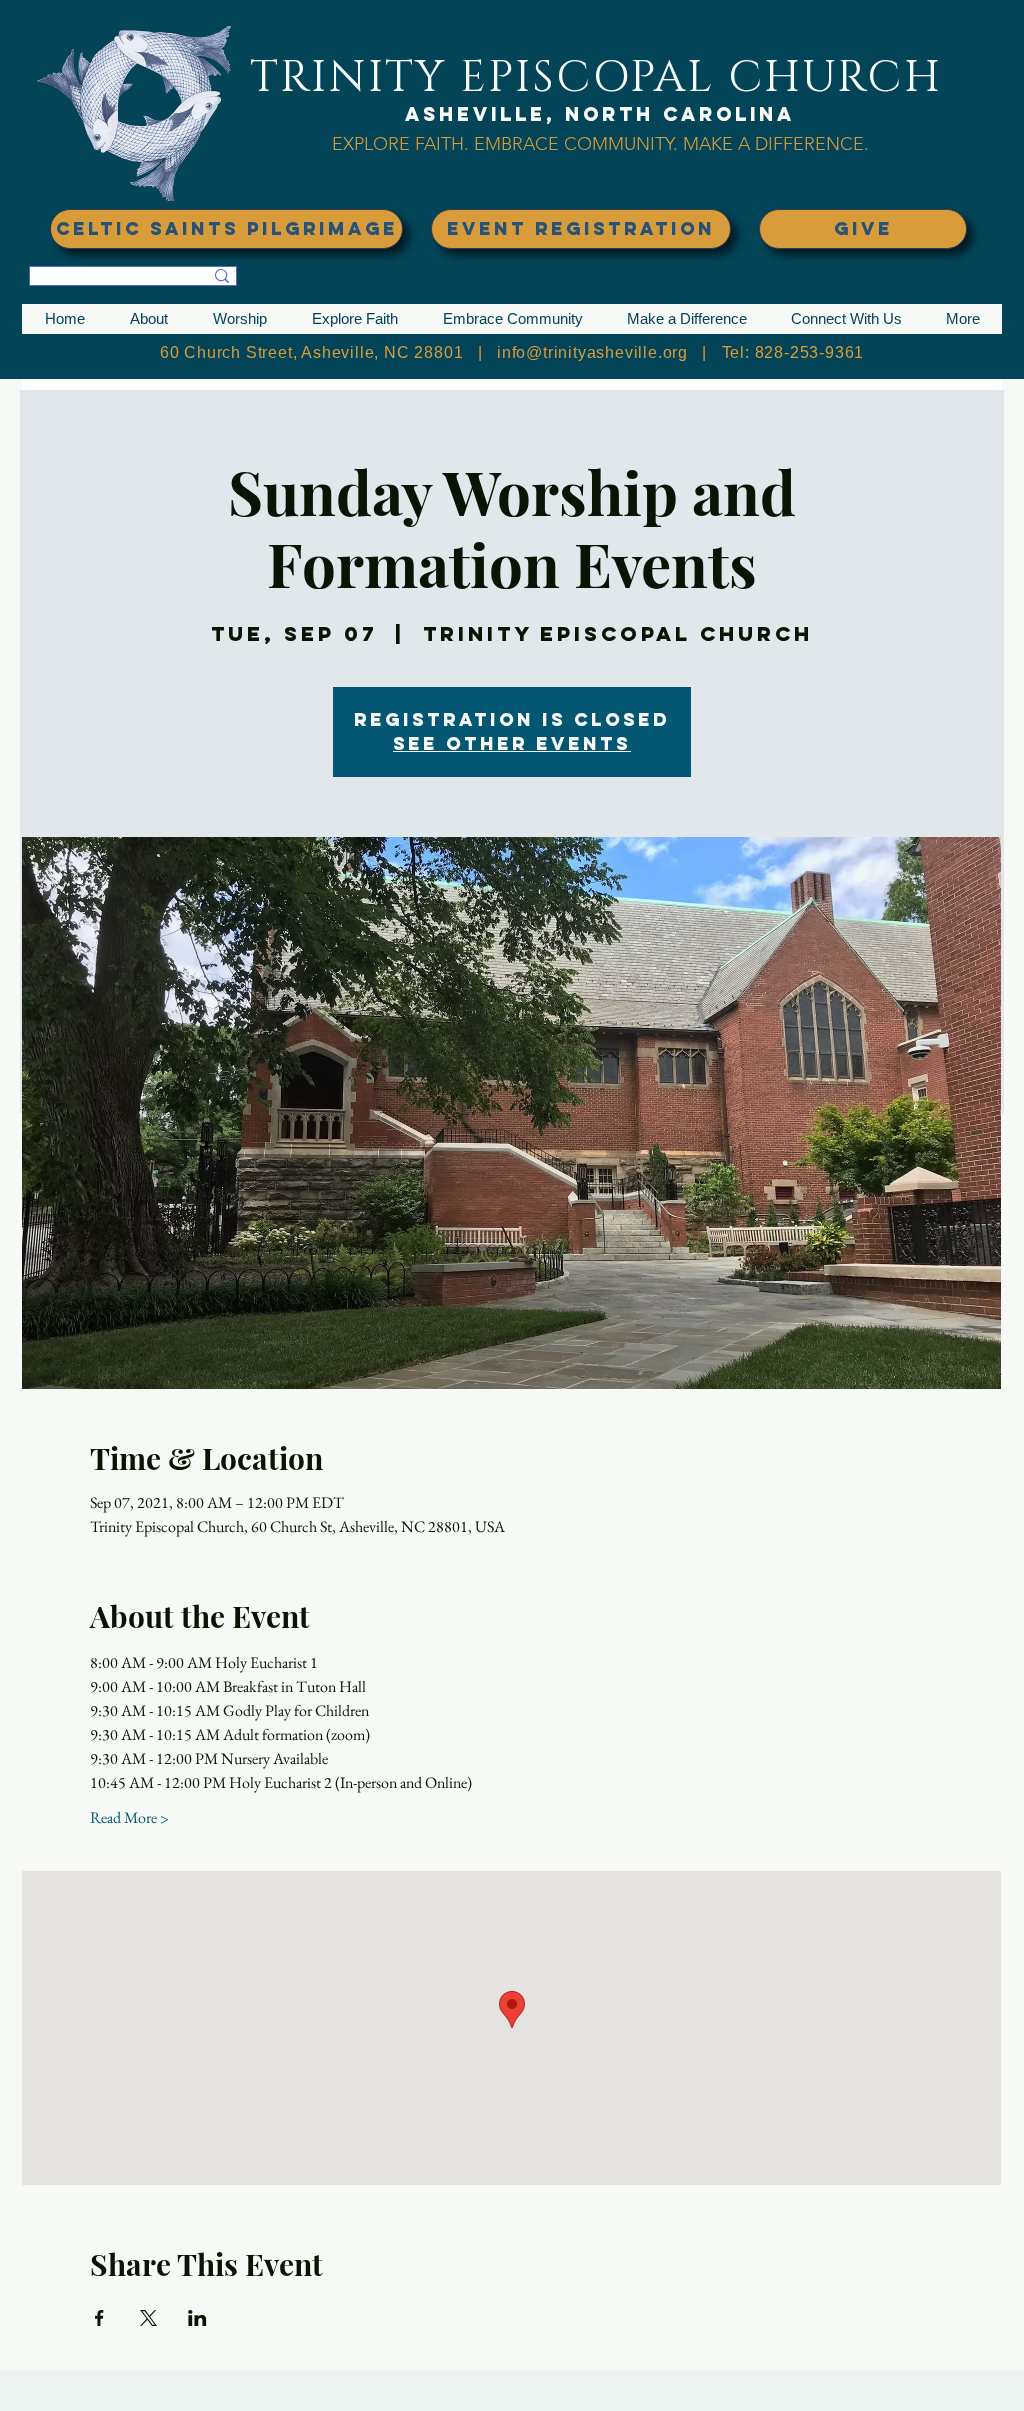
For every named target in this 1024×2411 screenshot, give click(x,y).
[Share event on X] (148, 2318)
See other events (512, 743)
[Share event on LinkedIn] (197, 2318)
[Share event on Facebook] (99, 2318)
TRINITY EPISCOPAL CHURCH (596, 77)
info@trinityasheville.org (592, 352)
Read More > (129, 1817)
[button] (148, 319)
